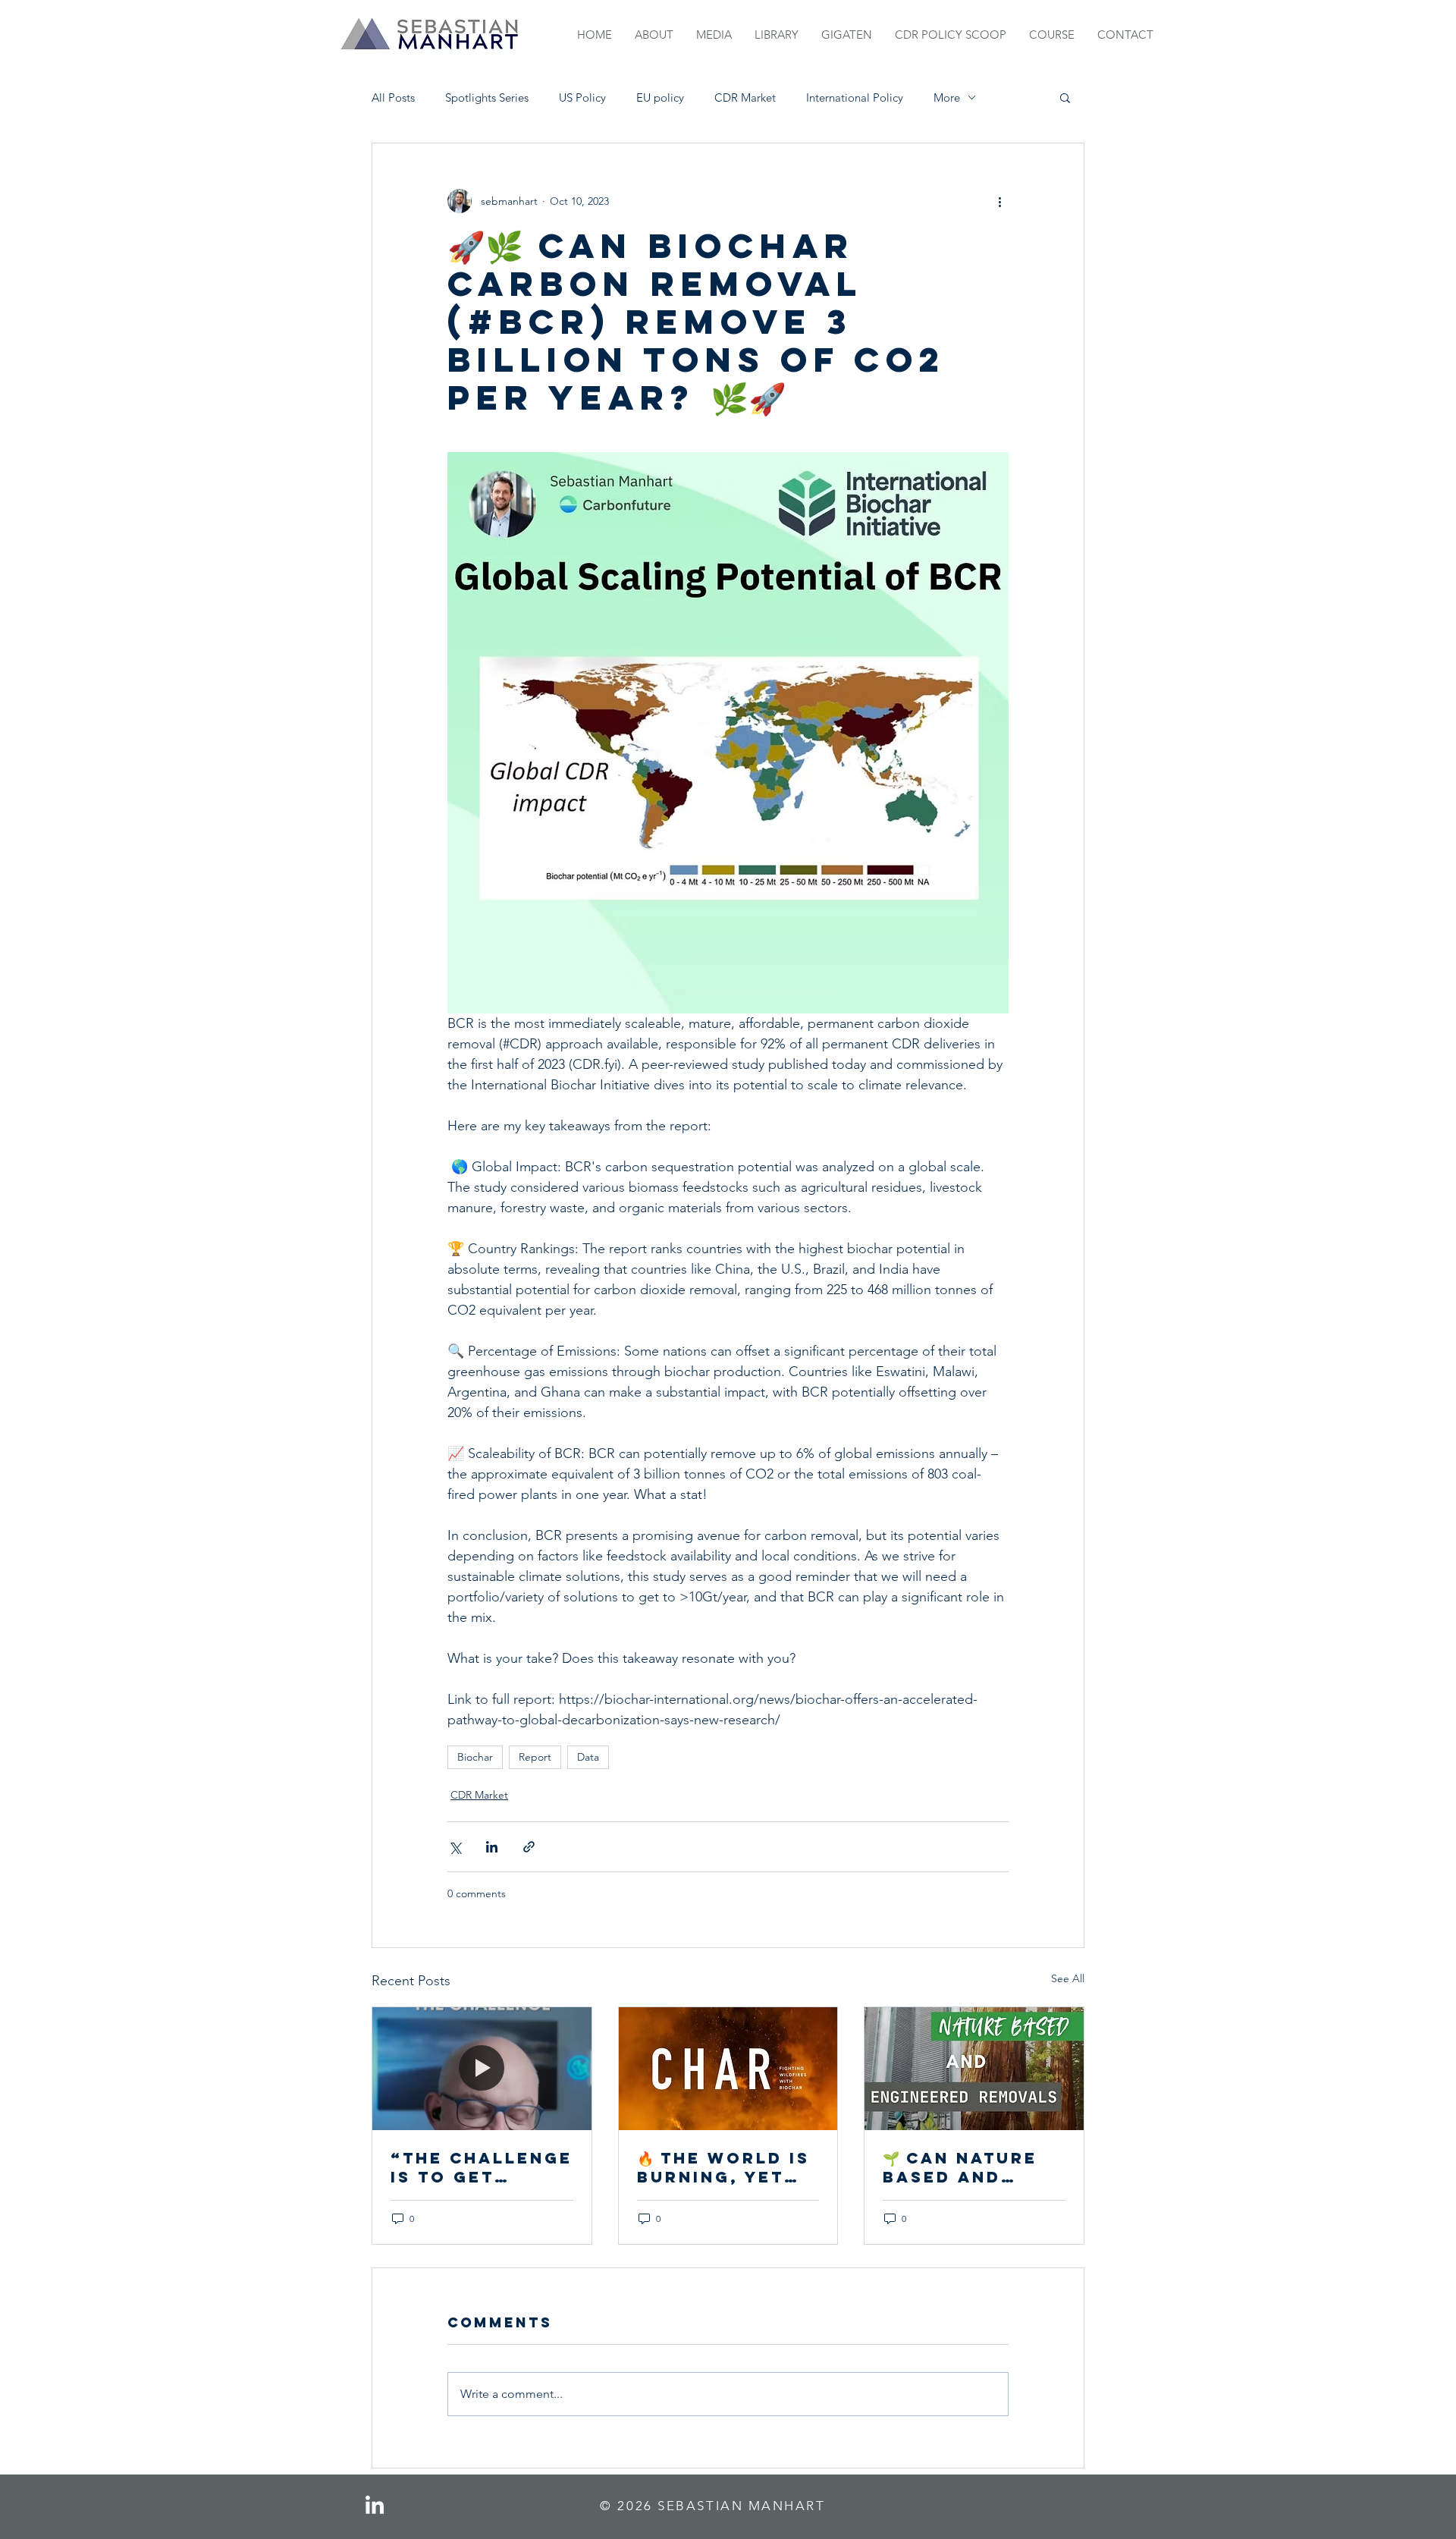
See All (1068, 1978)
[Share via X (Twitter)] (455, 1847)
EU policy (660, 97)
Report (535, 1757)
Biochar (475, 1757)
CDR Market (745, 97)
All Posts (393, 97)
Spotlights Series (487, 97)
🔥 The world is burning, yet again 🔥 (723, 2167)
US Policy (582, 97)
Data (588, 1757)
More (947, 97)
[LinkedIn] (375, 2506)
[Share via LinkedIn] (492, 1847)
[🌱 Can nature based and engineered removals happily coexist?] (974, 2069)
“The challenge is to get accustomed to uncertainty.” (482, 2167)
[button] (1065, 97)
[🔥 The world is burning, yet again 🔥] (728, 2069)
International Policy (855, 97)
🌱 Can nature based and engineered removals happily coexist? (960, 2167)
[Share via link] (529, 1847)
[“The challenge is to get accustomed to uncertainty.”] (482, 2069)
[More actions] (999, 201)
